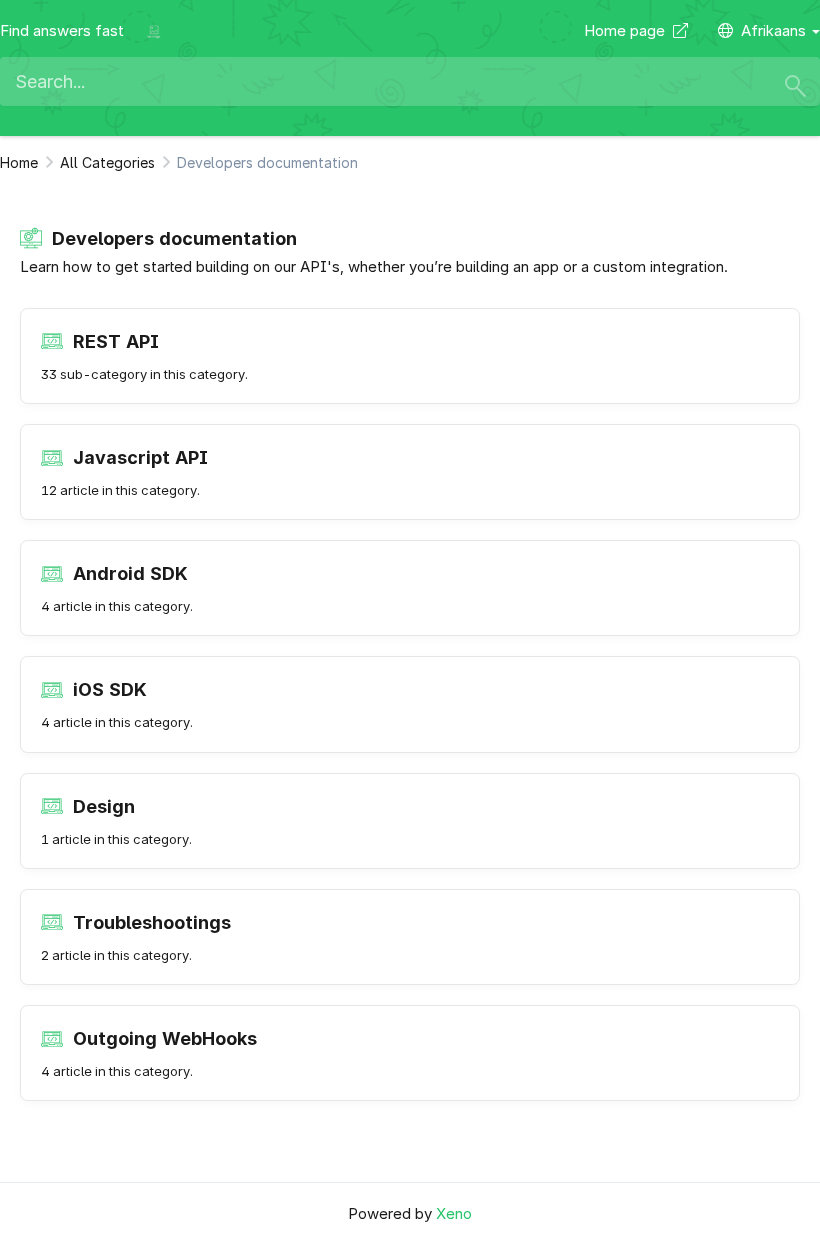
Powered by (410, 1213)
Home (19, 162)
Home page (628, 30)
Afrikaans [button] (775, 30)
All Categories (107, 162)
